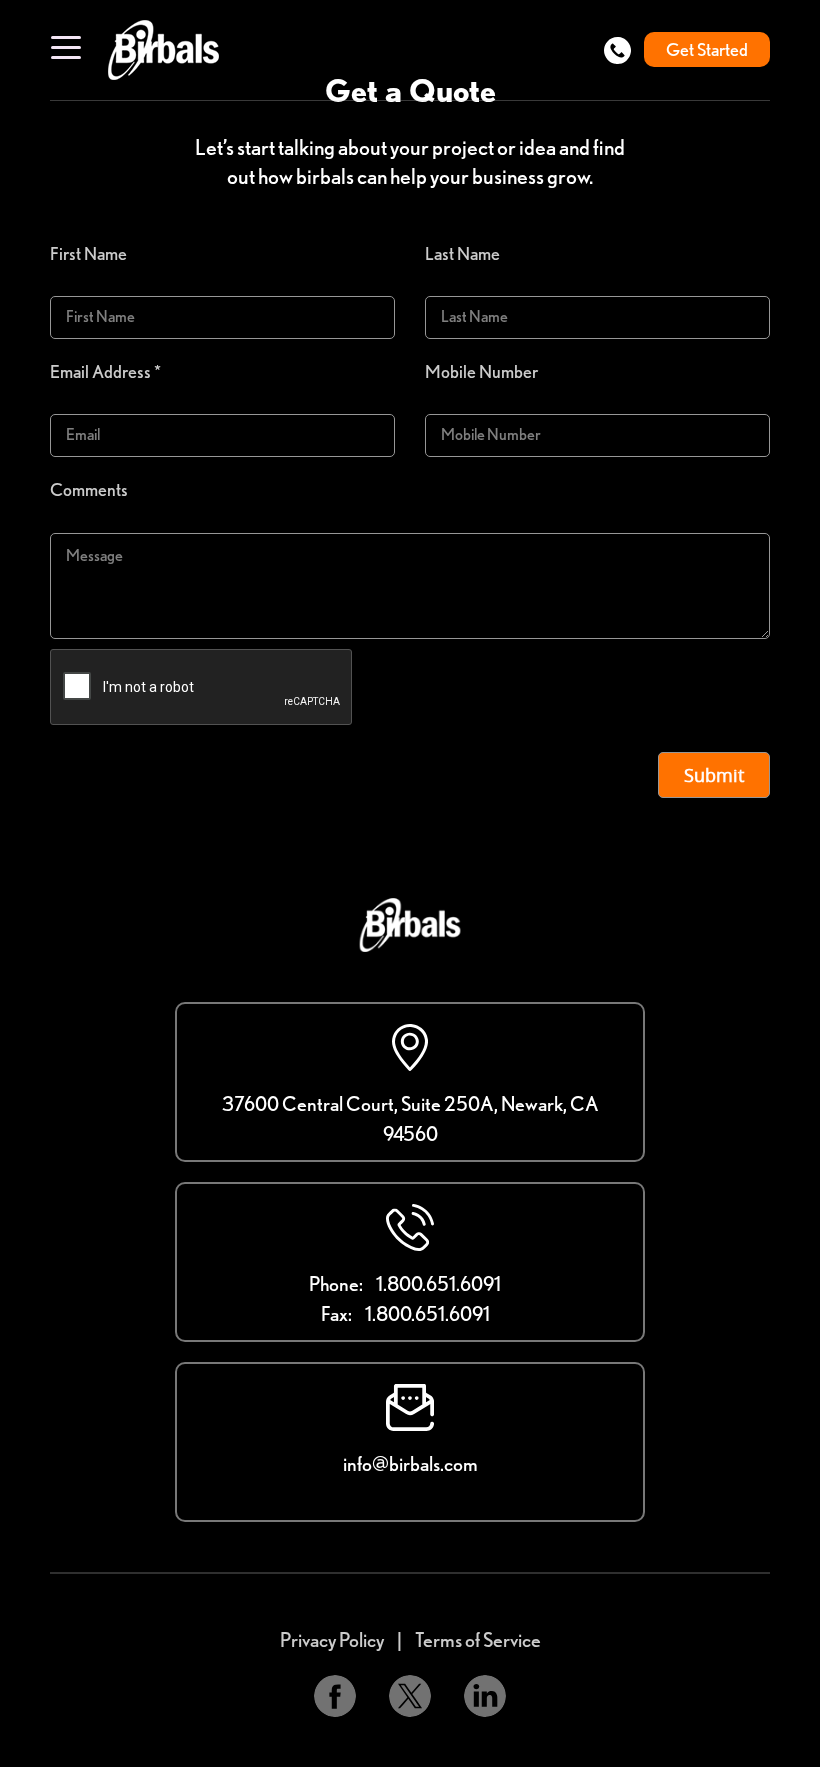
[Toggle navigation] (66, 46)
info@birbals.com (410, 1464)
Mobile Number (481, 371)
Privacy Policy (332, 1640)
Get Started (707, 49)
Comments (89, 489)
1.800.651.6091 (438, 1284)
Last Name (462, 253)
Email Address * (105, 371)
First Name (88, 253)
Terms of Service (478, 1640)
